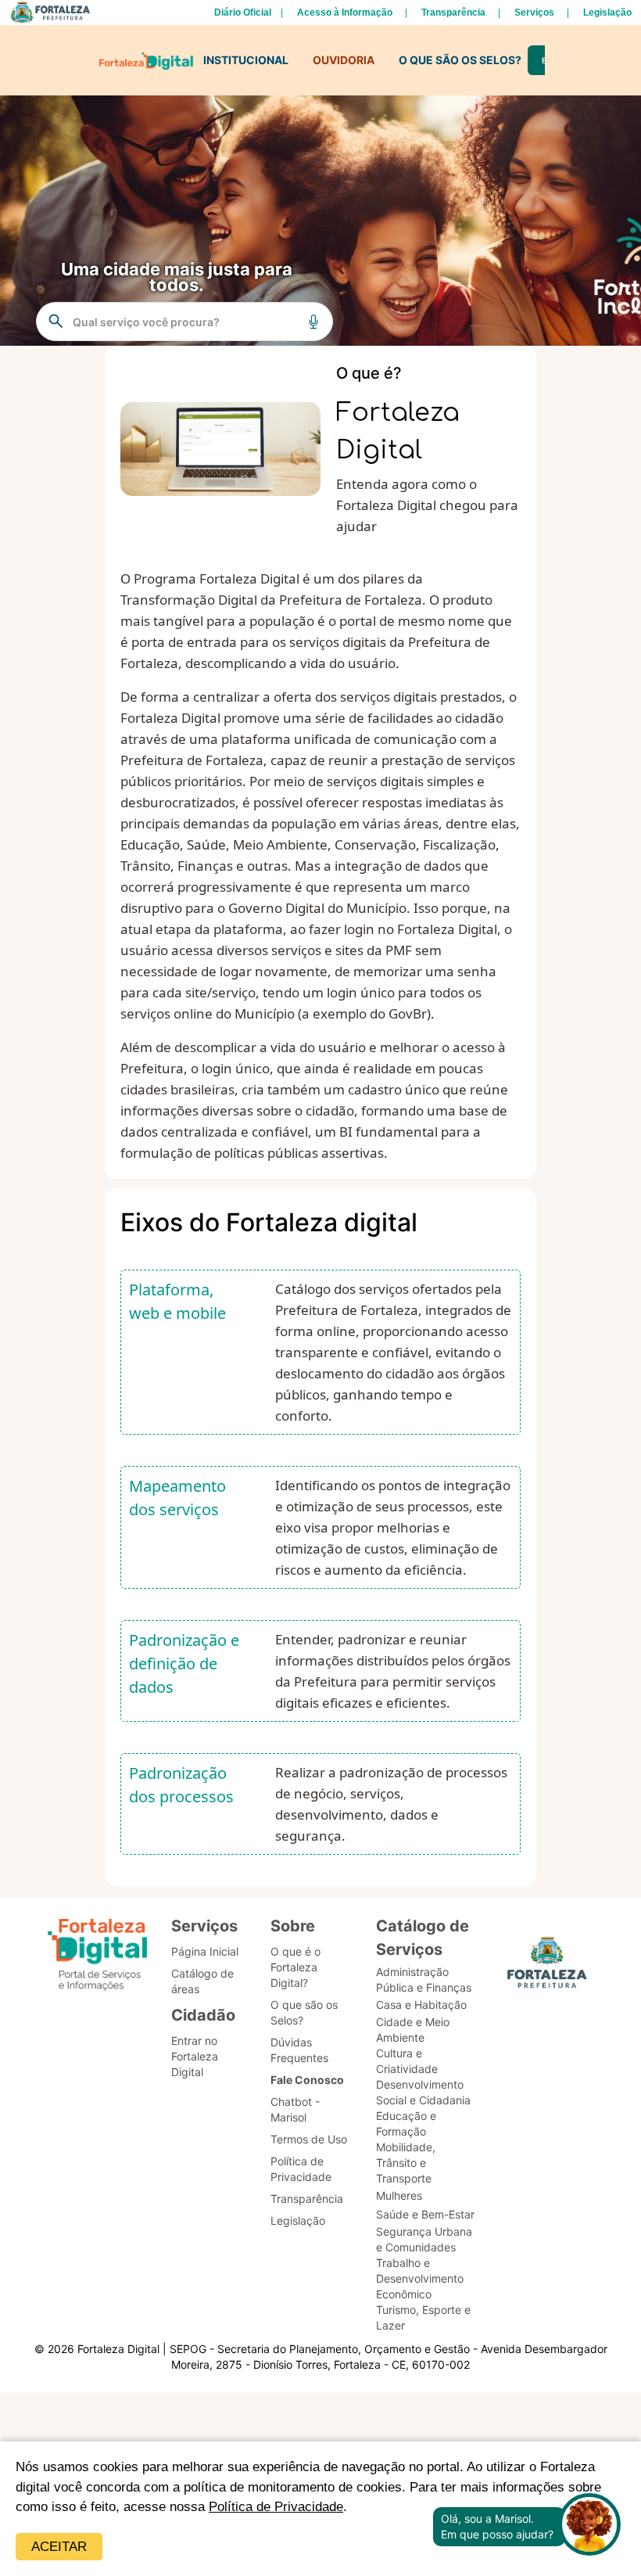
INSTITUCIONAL (246, 60)
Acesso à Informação (345, 13)
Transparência (453, 13)
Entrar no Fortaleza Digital (195, 2056)
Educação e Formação (406, 2123)
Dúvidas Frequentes (299, 2050)
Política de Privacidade (276, 2507)
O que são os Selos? (304, 2012)
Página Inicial (205, 1951)
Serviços (534, 13)
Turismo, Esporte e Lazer (423, 2317)
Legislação (607, 13)
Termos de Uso (309, 2139)
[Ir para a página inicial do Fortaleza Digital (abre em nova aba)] (98, 1957)
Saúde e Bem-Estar (425, 2214)
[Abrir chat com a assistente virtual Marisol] (589, 2526)
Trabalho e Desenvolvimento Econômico (420, 2278)
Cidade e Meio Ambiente (413, 2030)
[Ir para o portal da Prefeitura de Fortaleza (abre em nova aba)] (547, 1967)
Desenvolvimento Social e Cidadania (423, 2092)
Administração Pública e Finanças (424, 1980)
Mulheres (399, 2195)
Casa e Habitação (421, 2005)
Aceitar (59, 2547)
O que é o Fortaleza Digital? (295, 1967)
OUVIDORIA (344, 60)
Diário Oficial (243, 13)
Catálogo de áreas (202, 1981)
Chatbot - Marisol (295, 2109)
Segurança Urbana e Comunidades (424, 2239)
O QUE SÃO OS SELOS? (460, 60)
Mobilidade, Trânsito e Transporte (406, 2163)
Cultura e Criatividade (407, 2061)
